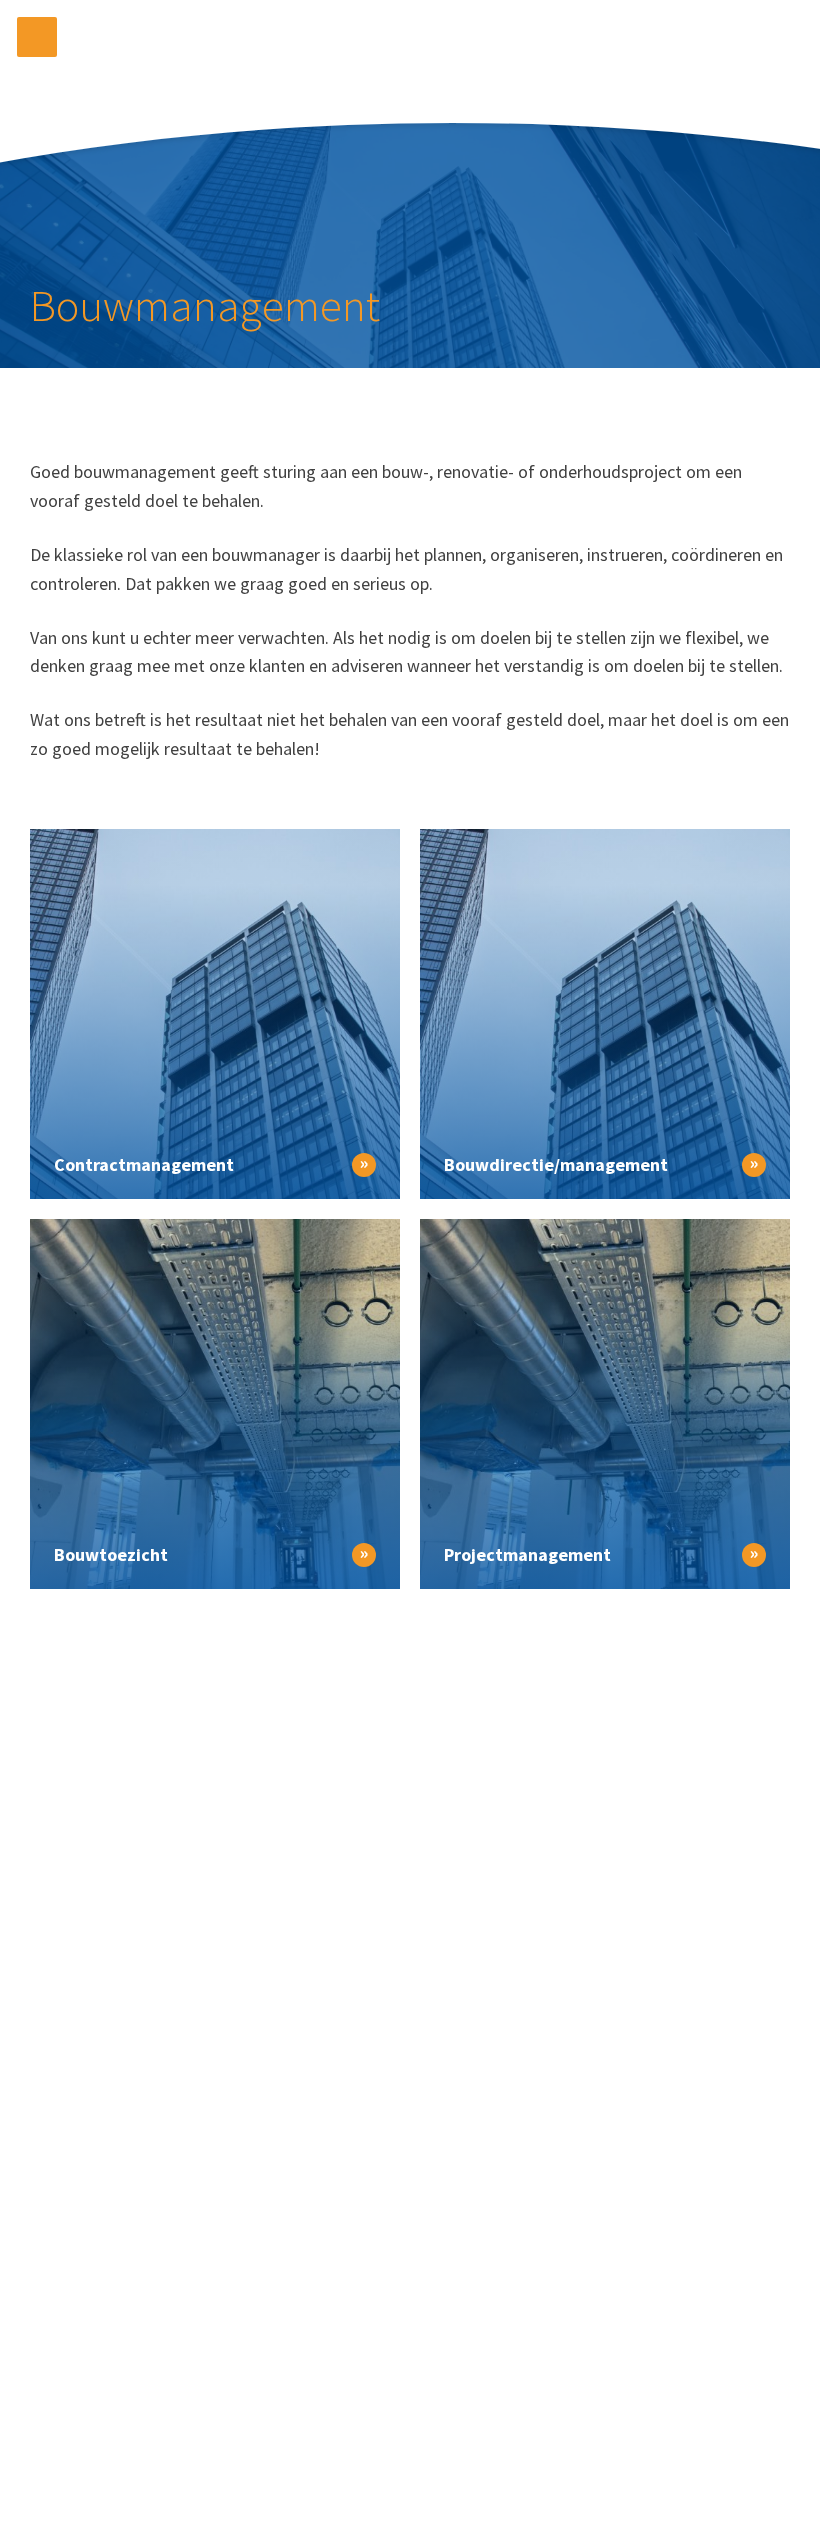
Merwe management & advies (409, 53)
